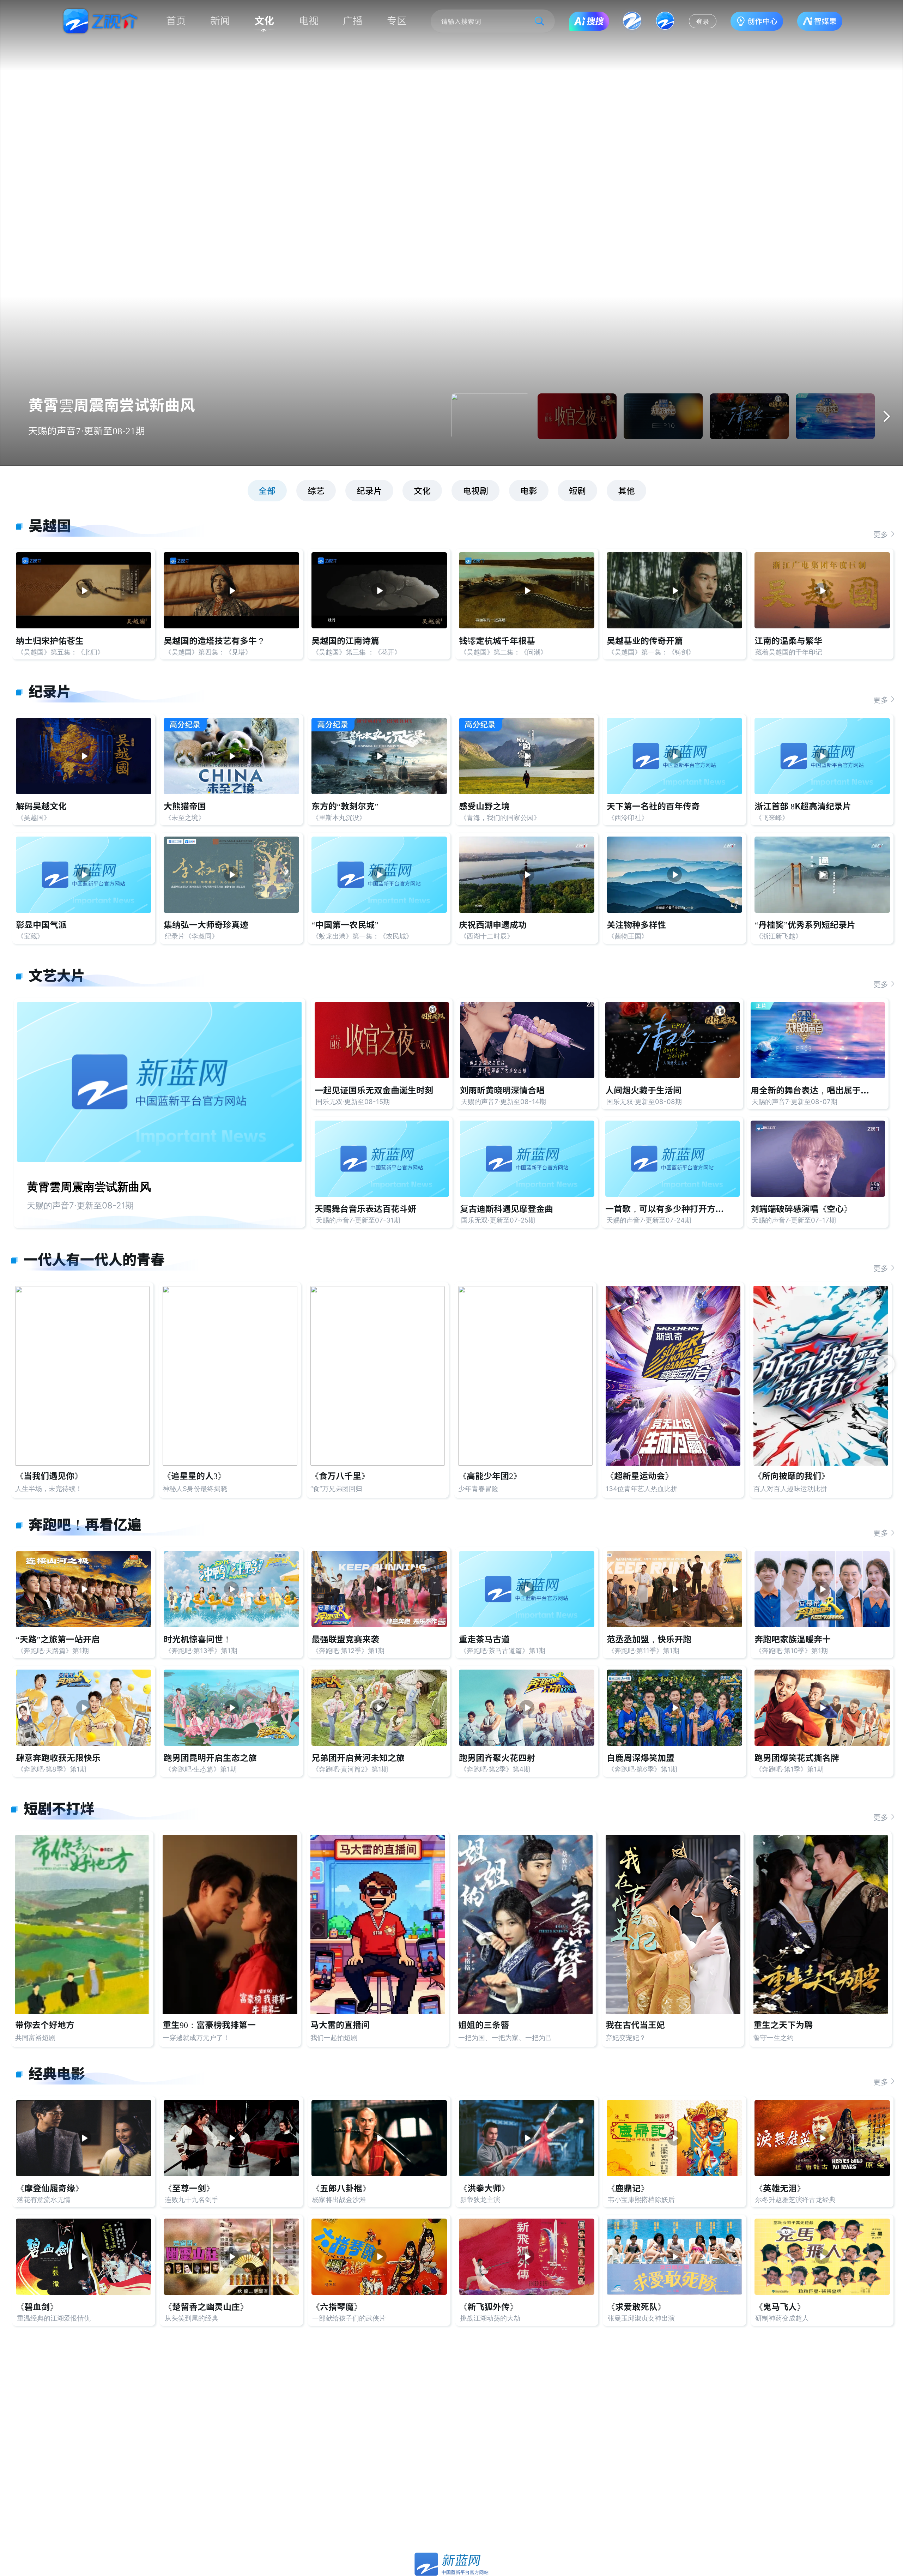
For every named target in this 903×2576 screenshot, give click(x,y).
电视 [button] (309, 21)
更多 (881, 534)
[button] (886, 416)
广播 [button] (353, 21)
